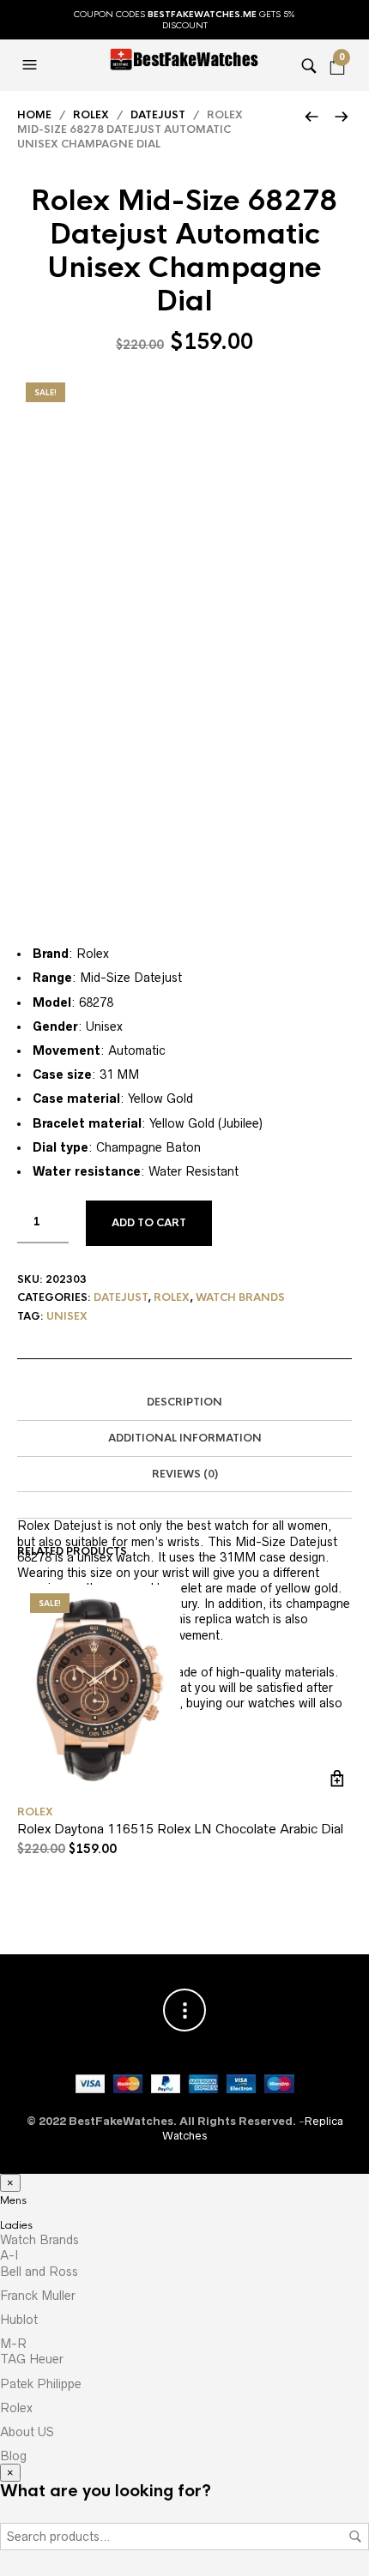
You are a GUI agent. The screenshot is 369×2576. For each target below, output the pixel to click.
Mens (13, 2200)
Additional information (185, 1438)
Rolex (91, 115)
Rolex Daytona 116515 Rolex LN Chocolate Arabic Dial (180, 1829)
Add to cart (149, 1223)
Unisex (67, 1316)
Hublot (19, 2320)
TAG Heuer (32, 2359)
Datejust (158, 115)
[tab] (184, 1403)
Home (34, 115)
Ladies (16, 2225)
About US (27, 2432)
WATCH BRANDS (240, 1297)
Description (184, 1402)
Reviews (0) (185, 1474)
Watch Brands (39, 2240)
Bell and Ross (39, 2272)
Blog (13, 2456)
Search (355, 2537)
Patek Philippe (41, 2384)
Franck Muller (38, 2296)
